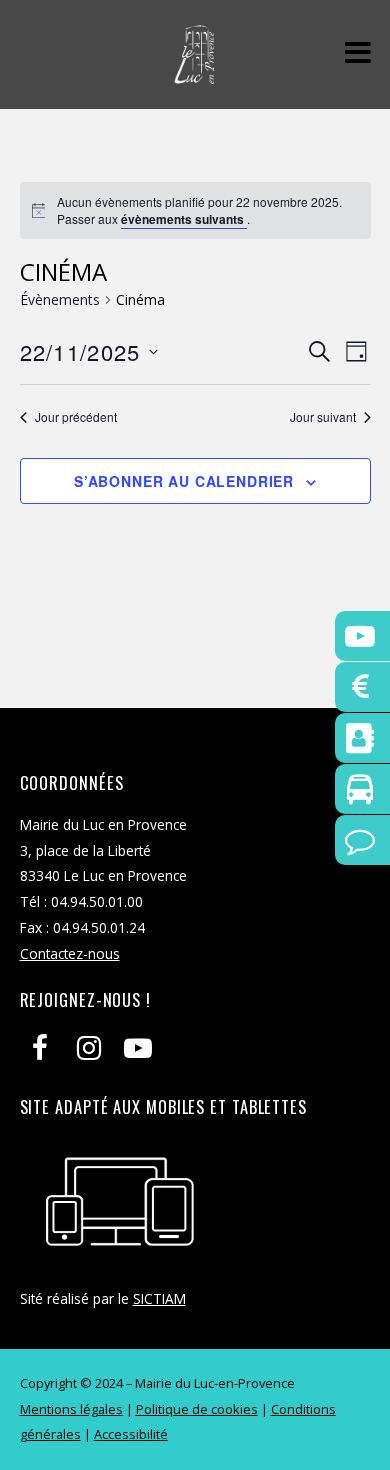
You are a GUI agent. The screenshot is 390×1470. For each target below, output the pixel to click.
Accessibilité (131, 1434)
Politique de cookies (197, 1409)
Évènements (60, 299)
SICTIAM (159, 1298)
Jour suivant (323, 417)
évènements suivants (184, 219)
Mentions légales (71, 1409)
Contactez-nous (70, 953)
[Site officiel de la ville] (194, 73)
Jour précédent (76, 417)
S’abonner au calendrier (184, 481)
